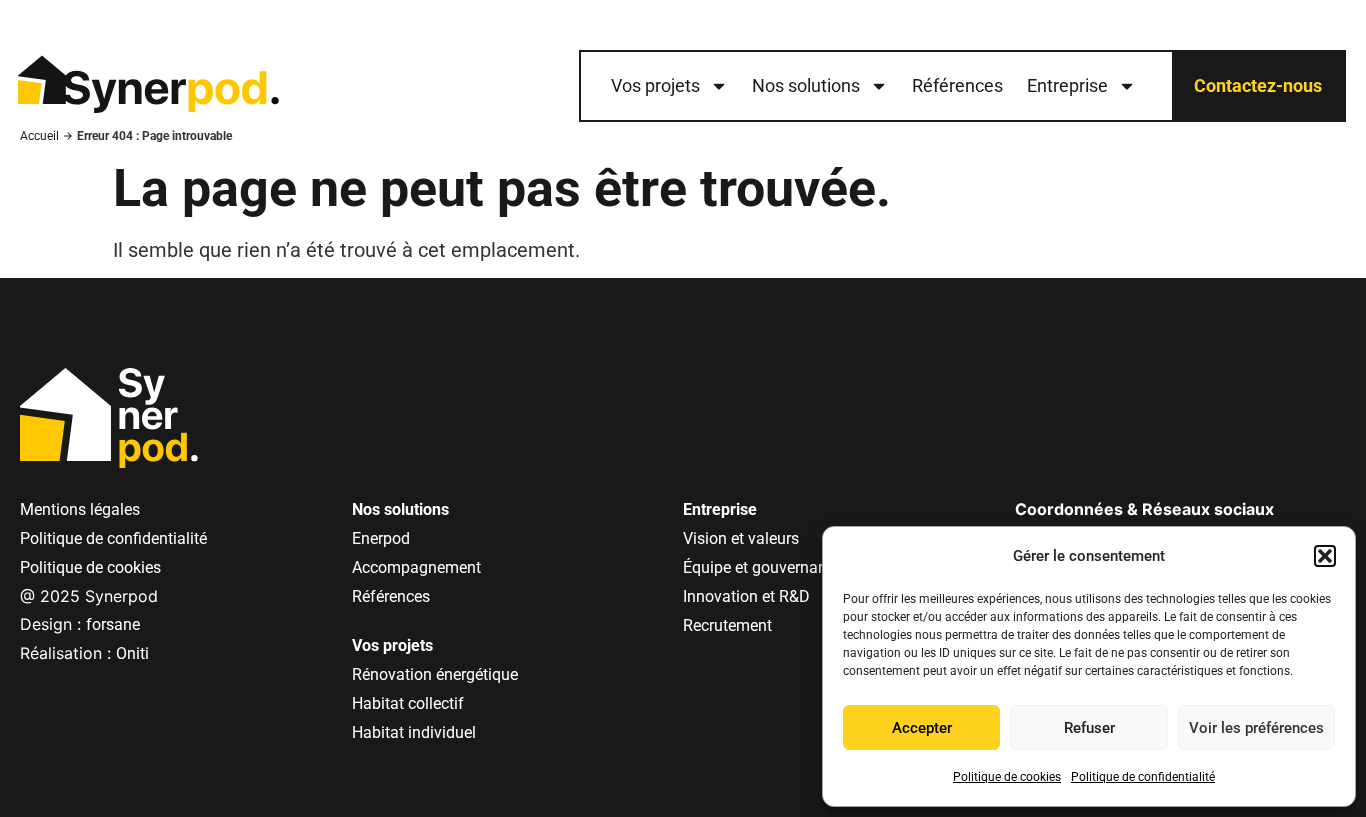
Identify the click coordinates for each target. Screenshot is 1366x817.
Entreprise (1067, 85)
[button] (1325, 556)
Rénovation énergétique (435, 674)
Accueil (39, 136)
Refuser (1089, 728)
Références (957, 85)
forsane (113, 624)
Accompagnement (416, 567)
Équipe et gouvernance (763, 567)
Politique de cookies (1007, 777)
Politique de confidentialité (1143, 777)
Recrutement (727, 625)
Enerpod (381, 538)
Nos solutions (806, 85)
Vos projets (655, 85)
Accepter (922, 728)
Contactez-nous (1258, 86)
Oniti (132, 653)
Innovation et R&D (746, 596)
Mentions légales (80, 509)
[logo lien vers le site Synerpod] (147, 86)
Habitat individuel (414, 732)
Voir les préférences (1256, 728)
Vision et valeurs (741, 538)
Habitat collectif (408, 703)
